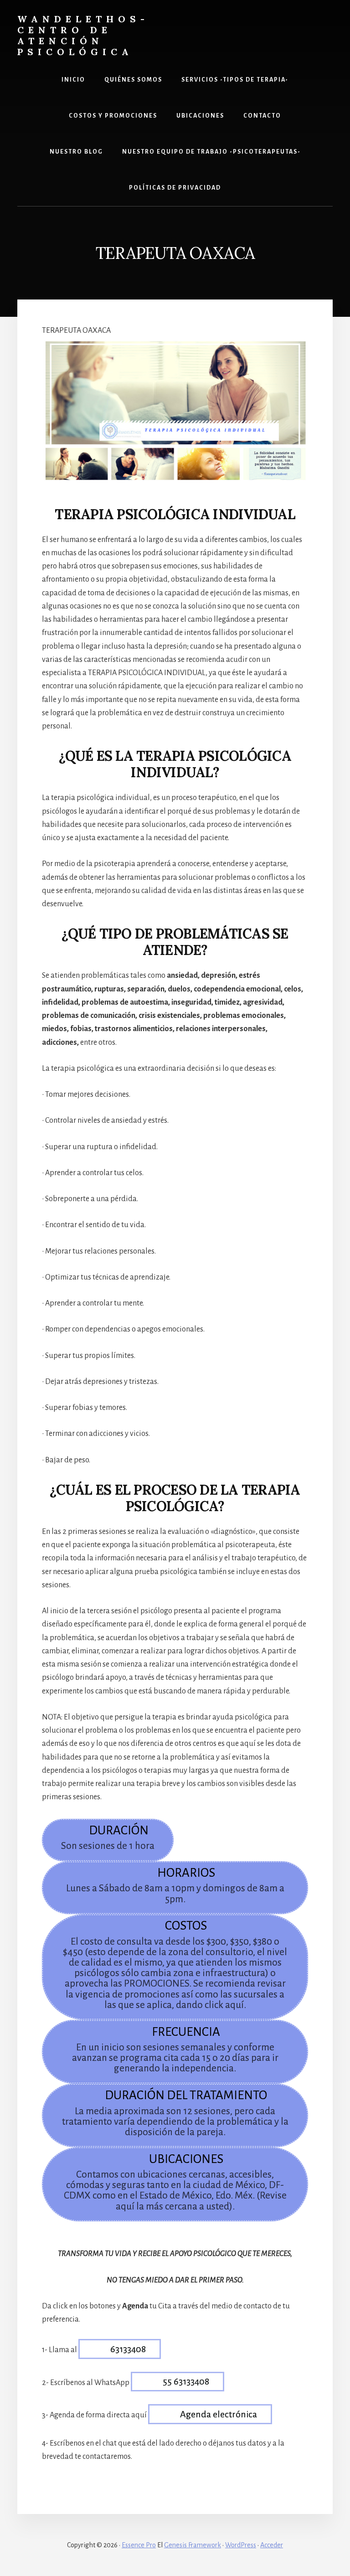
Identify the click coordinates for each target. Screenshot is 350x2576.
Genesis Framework (193, 2545)
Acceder (272, 2545)
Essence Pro (139, 2545)
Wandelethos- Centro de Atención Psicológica (83, 35)
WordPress (241, 2545)
